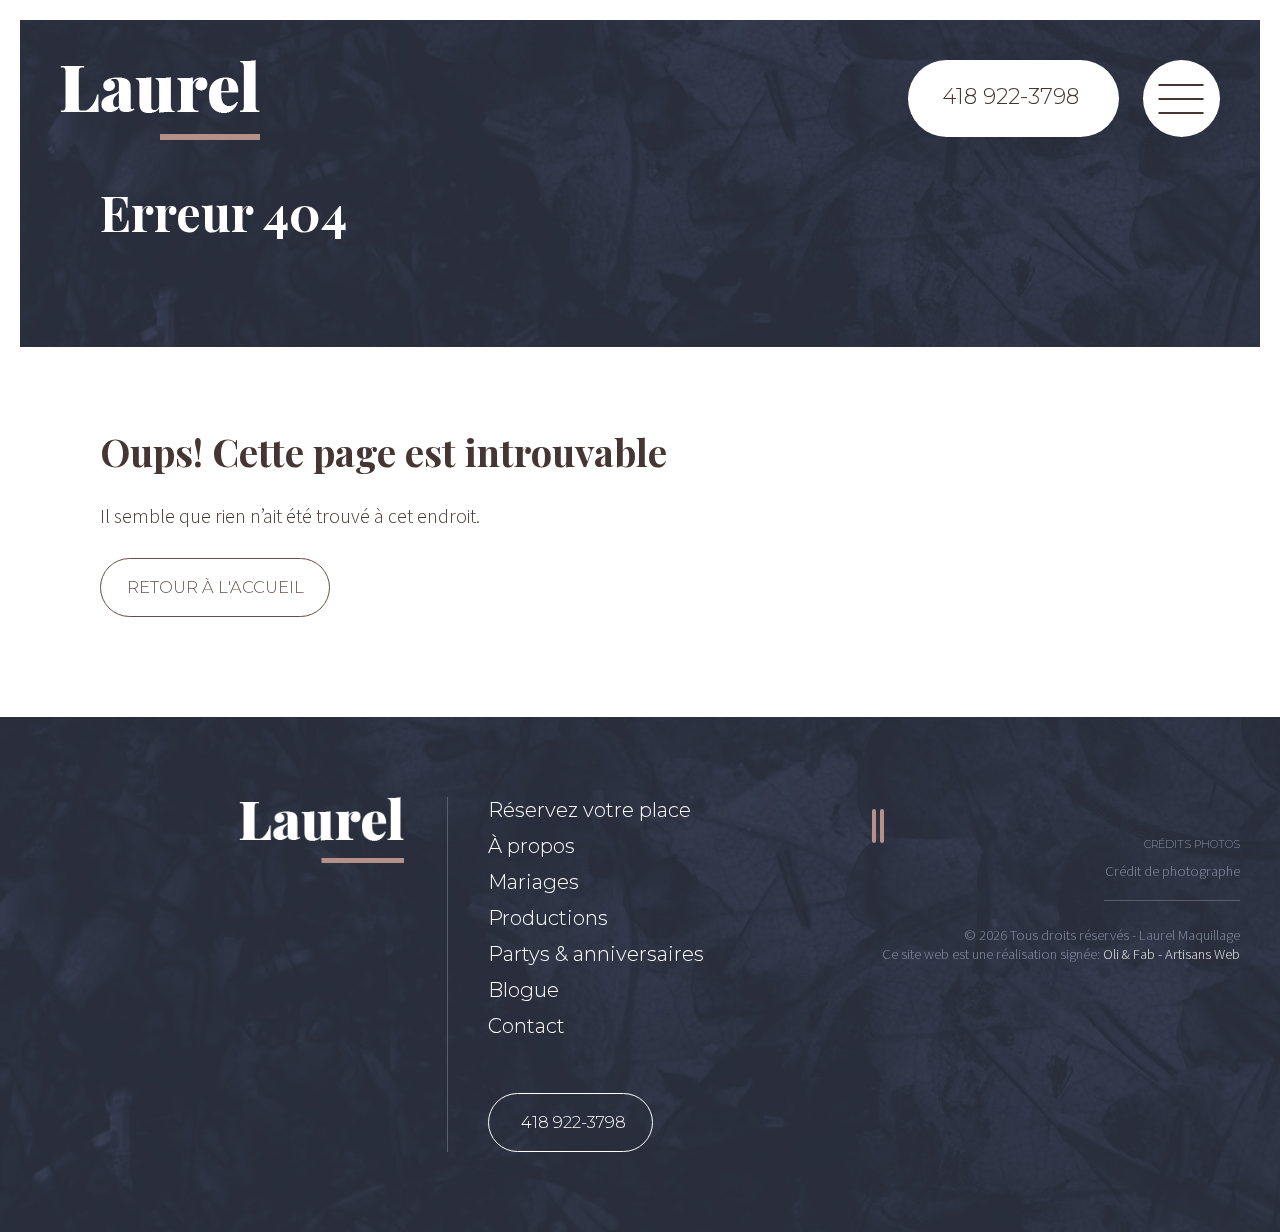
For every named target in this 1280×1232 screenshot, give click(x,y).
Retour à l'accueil (215, 587)
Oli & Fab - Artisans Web (1171, 954)
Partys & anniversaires (596, 954)
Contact (526, 1026)
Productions (548, 918)
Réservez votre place (589, 810)
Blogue (523, 990)
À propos (531, 846)
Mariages (533, 882)
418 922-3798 (573, 1122)
